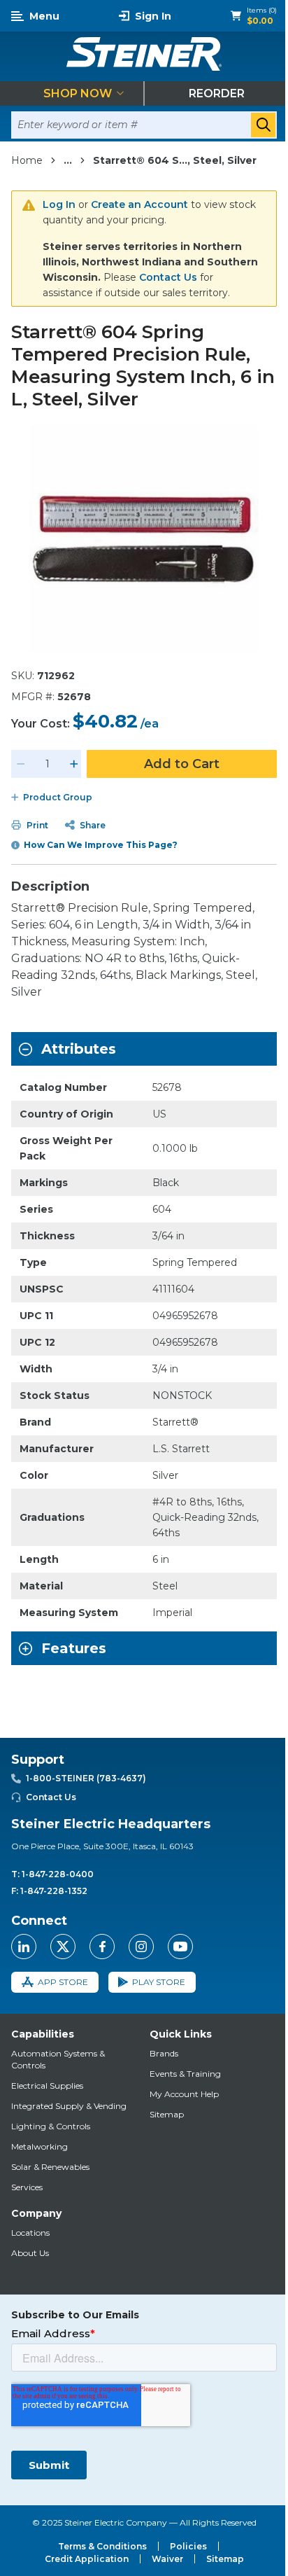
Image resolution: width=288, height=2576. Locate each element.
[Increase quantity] (74, 764)
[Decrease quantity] (21, 764)
